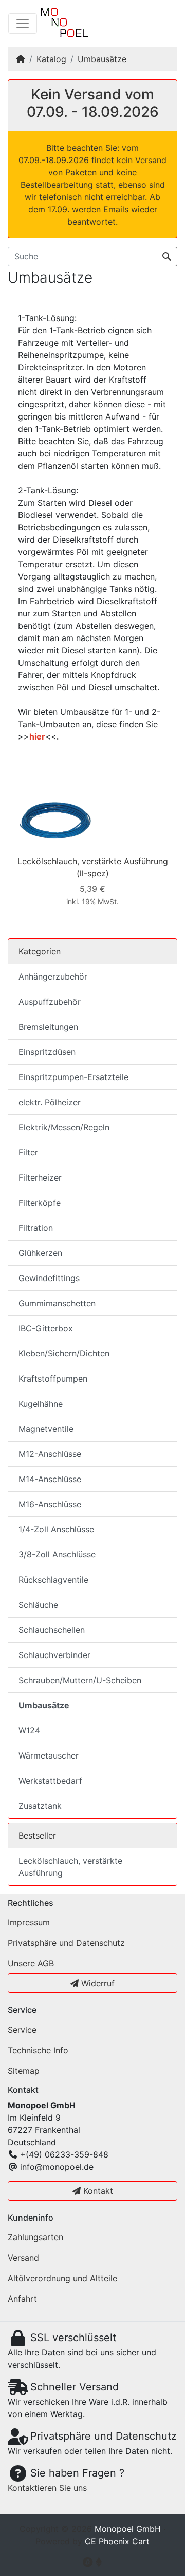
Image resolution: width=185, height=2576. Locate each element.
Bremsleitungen (48, 1027)
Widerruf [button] (97, 1983)
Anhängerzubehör (53, 976)
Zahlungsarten (35, 2237)
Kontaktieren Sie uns (47, 2488)
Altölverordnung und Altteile (62, 2278)
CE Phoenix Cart (117, 2541)
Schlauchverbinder (54, 1655)
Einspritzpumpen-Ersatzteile (73, 1077)
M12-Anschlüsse (50, 1454)
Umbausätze (102, 59)
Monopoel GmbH (128, 2529)
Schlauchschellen (52, 1630)
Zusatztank (40, 1806)
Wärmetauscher (49, 1755)
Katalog (51, 59)
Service (22, 2030)
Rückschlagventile (53, 1580)
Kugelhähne (41, 1404)
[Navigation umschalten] (23, 24)
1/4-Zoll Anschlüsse (56, 1529)
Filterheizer (40, 1177)
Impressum (29, 1922)
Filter (28, 1152)
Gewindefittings (49, 1278)
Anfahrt (22, 2299)
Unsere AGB (31, 1963)
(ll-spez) (93, 873)
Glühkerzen (40, 1253)
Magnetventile (46, 1429)
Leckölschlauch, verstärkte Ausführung (93, 861)
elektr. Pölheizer (50, 1102)
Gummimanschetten (57, 1303)
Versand (23, 2258)
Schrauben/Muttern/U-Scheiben (80, 1680)
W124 (29, 1730)
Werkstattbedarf (50, 1781)
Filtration (36, 1228)
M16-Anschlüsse (50, 1504)
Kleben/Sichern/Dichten (64, 1353)
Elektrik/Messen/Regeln (64, 1127)
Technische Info (38, 2050)
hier (37, 736)
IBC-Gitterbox (46, 1328)
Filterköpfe (40, 1203)
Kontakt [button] (97, 2191)
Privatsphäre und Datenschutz (66, 1943)
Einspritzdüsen (47, 1052)
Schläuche (38, 1605)
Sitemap (24, 2071)
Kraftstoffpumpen (53, 1379)
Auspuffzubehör (50, 1002)
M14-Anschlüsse (50, 1479)
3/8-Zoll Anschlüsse (57, 1554)
